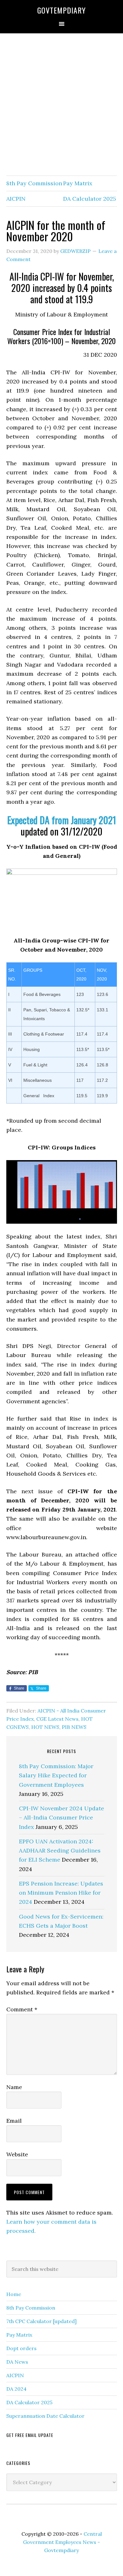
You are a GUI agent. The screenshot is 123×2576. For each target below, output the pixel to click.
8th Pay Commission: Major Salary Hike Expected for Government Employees (56, 1775)
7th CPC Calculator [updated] (41, 2321)
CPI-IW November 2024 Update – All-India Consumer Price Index (61, 1818)
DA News (17, 2362)
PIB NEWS (74, 1727)
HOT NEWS (45, 1727)
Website (17, 2154)
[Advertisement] (61, 105)
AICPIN (16, 199)
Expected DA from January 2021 (62, 820)
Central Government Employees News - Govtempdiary (62, 2542)
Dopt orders (21, 2348)
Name (14, 2087)
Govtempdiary (61, 10)
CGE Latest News (57, 1719)
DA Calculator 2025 (90, 199)
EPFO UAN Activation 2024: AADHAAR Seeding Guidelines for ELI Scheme (60, 1851)
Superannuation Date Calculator (45, 2416)
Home (14, 2294)
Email (14, 2121)
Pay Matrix (78, 183)
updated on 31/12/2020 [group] (62, 826)
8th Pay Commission (34, 183)
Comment (22, 2009)
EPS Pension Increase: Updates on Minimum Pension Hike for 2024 (61, 1893)
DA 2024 (16, 2389)
